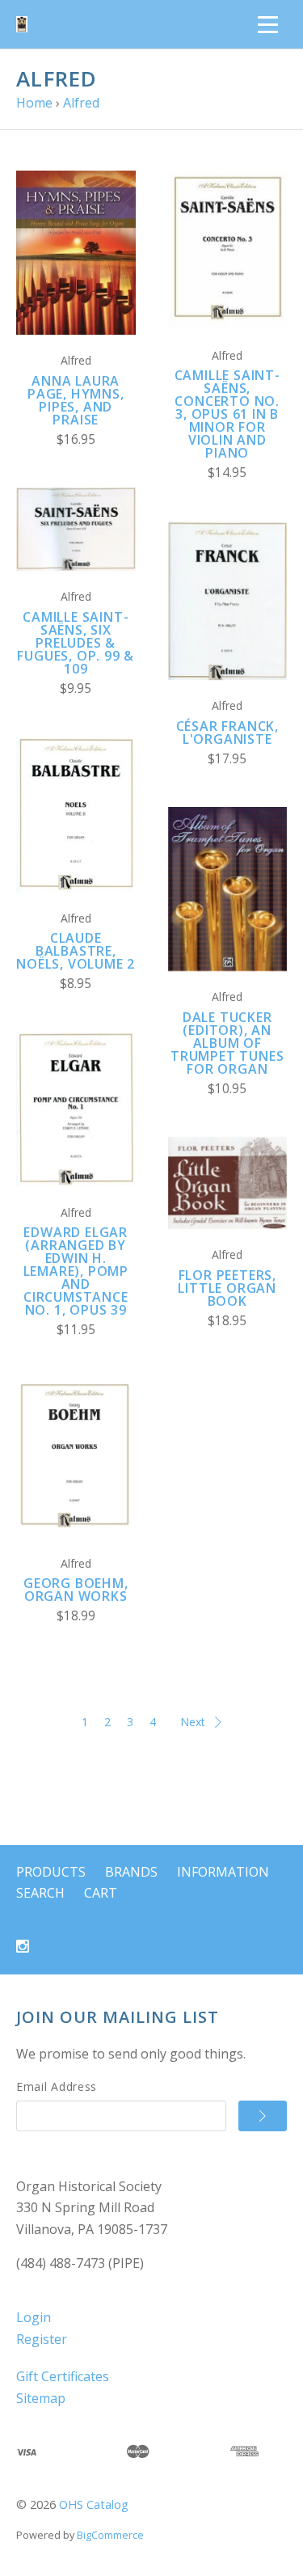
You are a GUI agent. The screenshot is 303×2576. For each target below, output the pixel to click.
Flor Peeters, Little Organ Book (227, 1288)
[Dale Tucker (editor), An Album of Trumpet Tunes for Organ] (228, 889)
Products (51, 1872)
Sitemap (41, 2398)
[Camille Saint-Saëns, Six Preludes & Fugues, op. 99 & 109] (76, 529)
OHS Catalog (94, 2504)
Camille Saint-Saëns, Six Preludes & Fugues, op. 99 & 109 (76, 643)
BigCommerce (110, 2535)
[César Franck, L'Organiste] (228, 601)
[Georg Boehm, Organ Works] (76, 1457)
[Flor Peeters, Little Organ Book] (228, 1183)
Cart (101, 1893)
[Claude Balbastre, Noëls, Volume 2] (76, 815)
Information (223, 1872)
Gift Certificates (63, 2376)
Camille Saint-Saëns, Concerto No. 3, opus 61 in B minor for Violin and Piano (227, 414)
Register (42, 2339)
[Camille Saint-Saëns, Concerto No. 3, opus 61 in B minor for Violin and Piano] (228, 250)
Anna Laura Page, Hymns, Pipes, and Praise (76, 400)
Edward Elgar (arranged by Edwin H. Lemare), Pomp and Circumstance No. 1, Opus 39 (76, 1271)
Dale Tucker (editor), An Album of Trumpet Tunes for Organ (227, 1043)
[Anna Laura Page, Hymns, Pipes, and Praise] (76, 253)
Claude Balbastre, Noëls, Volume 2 (76, 951)
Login (34, 2317)
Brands (131, 1872)
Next (193, 1722)
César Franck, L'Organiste (227, 733)
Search (40, 1893)
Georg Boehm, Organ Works (76, 1590)
